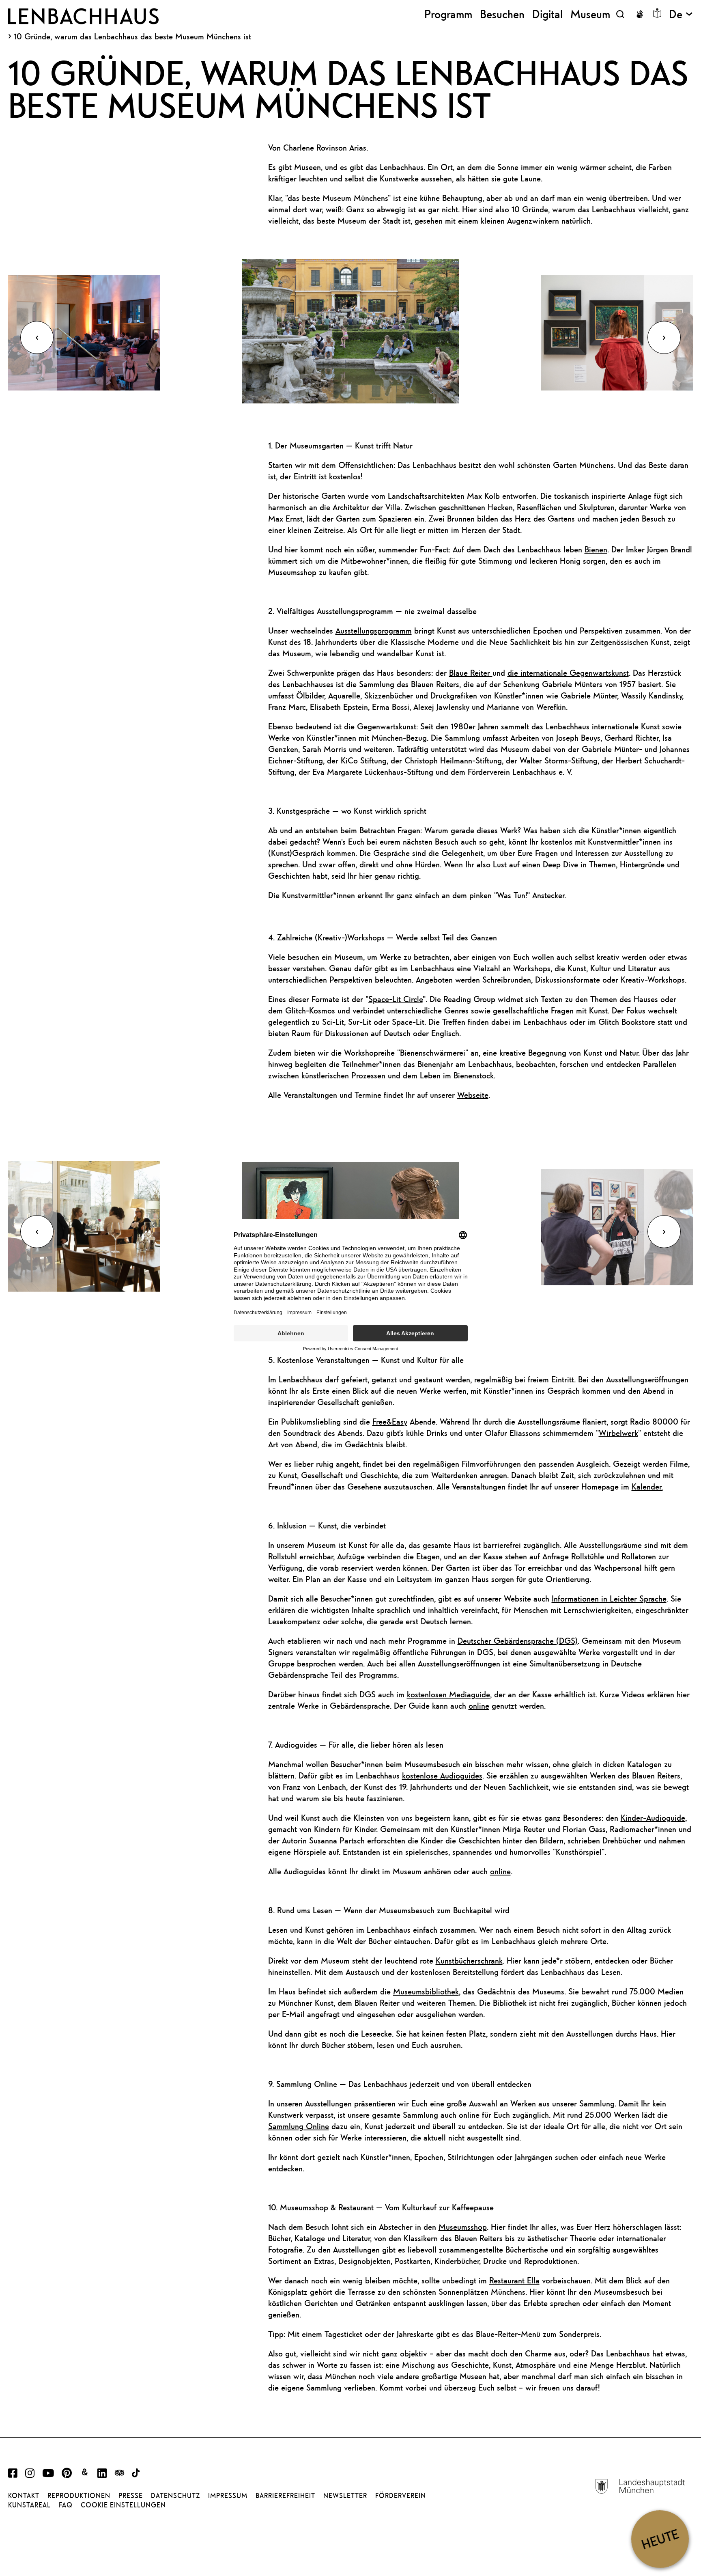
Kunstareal (29, 2505)
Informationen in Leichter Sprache (609, 1598)
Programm (448, 14)
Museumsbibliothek (426, 1991)
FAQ (66, 2505)
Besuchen (502, 14)
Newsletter (345, 2496)
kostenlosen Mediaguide (448, 1694)
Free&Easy (390, 1422)
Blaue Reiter (471, 673)
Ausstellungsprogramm (374, 631)
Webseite (473, 1095)
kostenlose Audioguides (442, 1775)
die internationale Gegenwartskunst (568, 673)
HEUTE (660, 2539)
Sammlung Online (299, 2126)
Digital (547, 14)
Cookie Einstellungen (123, 2505)
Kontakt (24, 2496)
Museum (590, 14)
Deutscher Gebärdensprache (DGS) (518, 1641)
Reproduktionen (79, 2496)
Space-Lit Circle (396, 999)
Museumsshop (463, 2227)
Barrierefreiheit (285, 2496)
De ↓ (681, 14)
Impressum (228, 2496)
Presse (131, 2496)
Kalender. (647, 1486)
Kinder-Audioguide (653, 1818)
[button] (37, 337)
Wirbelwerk (618, 1433)
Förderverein (401, 2496)
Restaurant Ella (514, 2280)
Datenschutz (175, 2496)
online (479, 1706)
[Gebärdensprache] (640, 14)
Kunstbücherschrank (469, 1961)
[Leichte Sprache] (657, 13)
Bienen (596, 549)
